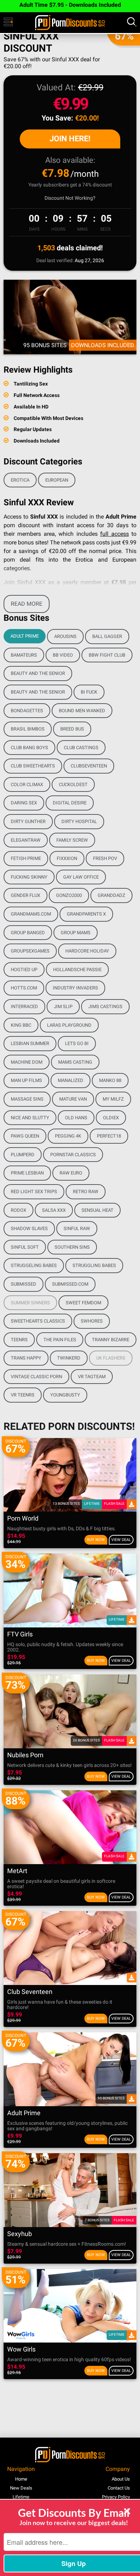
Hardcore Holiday (87, 951)
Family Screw (72, 840)
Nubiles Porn (25, 1755)
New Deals (21, 2488)
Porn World (23, 1519)
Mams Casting (75, 1062)
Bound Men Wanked (82, 711)
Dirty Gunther (28, 821)
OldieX (111, 1118)
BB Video (63, 655)
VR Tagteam (92, 1377)
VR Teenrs (23, 1395)
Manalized (71, 1080)
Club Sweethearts (33, 766)
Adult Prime (25, 636)
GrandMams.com (31, 914)
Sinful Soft (25, 1247)
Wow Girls (21, 2350)
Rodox (18, 1210)
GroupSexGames (30, 951)
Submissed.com (70, 1284)
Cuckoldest (73, 784)
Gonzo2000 (69, 895)
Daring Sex (24, 803)
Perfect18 (109, 1136)
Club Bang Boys (29, 748)
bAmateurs (24, 655)
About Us (121, 2479)
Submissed (24, 1284)
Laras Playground (69, 1025)
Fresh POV (105, 858)
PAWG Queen (25, 1136)
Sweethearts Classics (38, 1321)
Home (21, 2479)
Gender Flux (25, 895)
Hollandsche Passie (77, 970)
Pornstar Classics (73, 1155)
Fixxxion (67, 858)
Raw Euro (71, 1173)
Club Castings (81, 748)
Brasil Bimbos (28, 729)
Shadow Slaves (29, 1228)
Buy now (96, 1540)
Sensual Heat (97, 1210)
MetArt (17, 1871)
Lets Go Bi (77, 1043)
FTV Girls (20, 1634)
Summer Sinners (30, 1303)
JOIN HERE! (70, 139)
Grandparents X (86, 914)
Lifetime (21, 2497)
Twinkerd (69, 1358)
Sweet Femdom (83, 1303)
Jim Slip (63, 1006)
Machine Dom (27, 1062)
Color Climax (27, 784)
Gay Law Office (81, 877)
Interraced (24, 1006)
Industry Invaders (75, 988)
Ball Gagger (107, 636)
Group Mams (76, 933)
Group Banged (28, 933)
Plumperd (23, 1155)
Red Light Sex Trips (34, 1192)
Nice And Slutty (30, 1118)
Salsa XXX (54, 1210)
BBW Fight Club (107, 655)
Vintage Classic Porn (36, 1377)
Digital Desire (70, 803)
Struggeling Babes (34, 1265)
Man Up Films (26, 1080)
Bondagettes (27, 711)
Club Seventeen (30, 1992)
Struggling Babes (94, 1265)
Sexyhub (20, 2234)
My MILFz (113, 1099)
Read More (27, 604)
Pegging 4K (68, 1136)
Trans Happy (26, 1358)
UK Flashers (111, 1358)
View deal (121, 1540)
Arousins (65, 636)
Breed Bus (72, 729)
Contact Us (119, 2488)
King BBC (21, 1025)
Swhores (92, 1321)
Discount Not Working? (70, 198)
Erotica (20, 480)
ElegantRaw (26, 840)
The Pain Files (60, 1340)
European (57, 480)
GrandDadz (111, 895)
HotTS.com (24, 988)
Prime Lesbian (27, 1173)
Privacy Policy (116, 2497)
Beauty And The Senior (38, 673)
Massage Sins (27, 1099)
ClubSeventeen (89, 766)
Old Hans (76, 1118)
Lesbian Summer (30, 1043)
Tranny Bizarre (111, 1340)
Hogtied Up (24, 970)
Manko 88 (110, 1080)
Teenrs (19, 1340)
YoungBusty (65, 1395)
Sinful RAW (77, 1228)
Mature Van (73, 1099)
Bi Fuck (89, 692)
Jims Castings (105, 1006)
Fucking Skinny (29, 877)
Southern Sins (72, 1247)
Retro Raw (86, 1192)
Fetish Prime (26, 858)
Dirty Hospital (79, 821)
